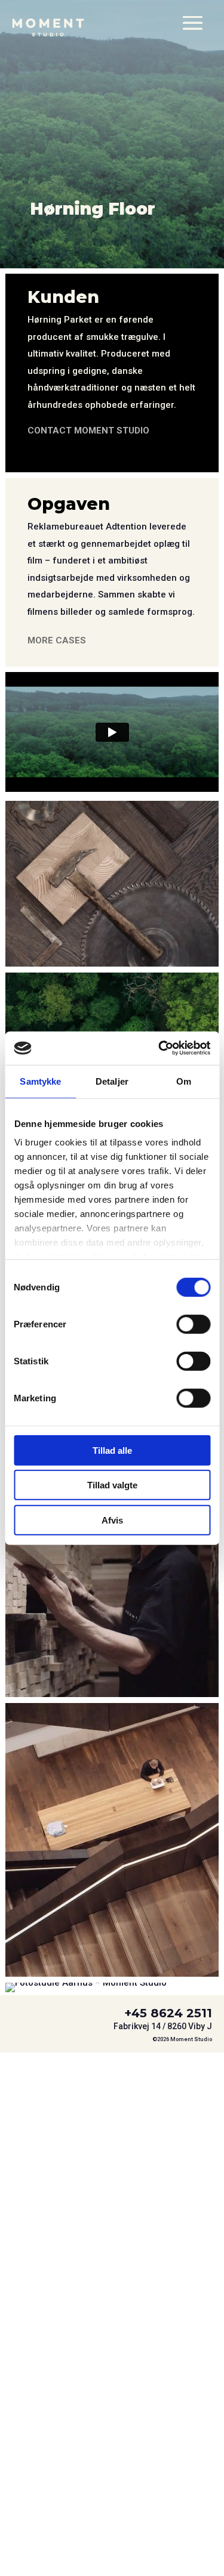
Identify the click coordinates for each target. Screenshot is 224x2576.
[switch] (193, 1324)
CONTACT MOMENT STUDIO (88, 431)
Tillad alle (112, 1450)
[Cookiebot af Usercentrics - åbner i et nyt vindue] (159, 1048)
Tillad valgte (112, 1485)
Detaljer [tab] (112, 1081)
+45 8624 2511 (168, 2013)
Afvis (112, 1520)
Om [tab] (184, 1081)
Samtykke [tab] (40, 1081)
